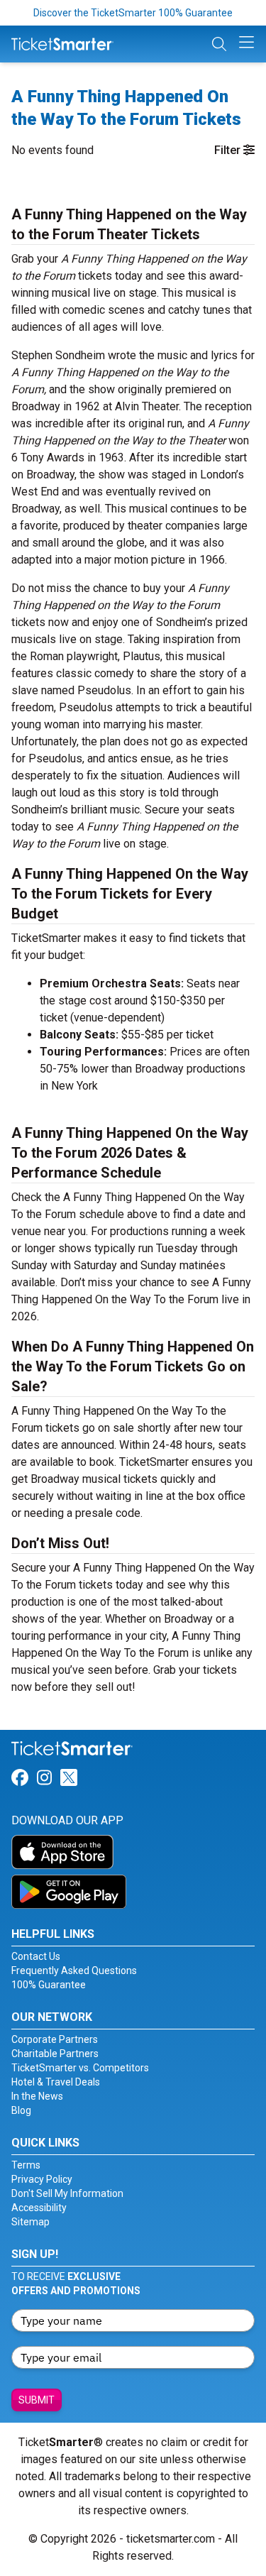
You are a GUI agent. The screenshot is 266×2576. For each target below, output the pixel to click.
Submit (37, 2400)
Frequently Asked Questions (74, 1971)
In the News (37, 2096)
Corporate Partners (55, 2039)
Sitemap (31, 2222)
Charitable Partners (55, 2054)
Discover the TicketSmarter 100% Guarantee (133, 13)
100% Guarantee (49, 1985)
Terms (26, 2165)
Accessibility (39, 2208)
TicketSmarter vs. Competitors (80, 2068)
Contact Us (36, 1956)
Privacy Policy (42, 2179)
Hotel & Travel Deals (56, 2082)
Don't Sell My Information (67, 2193)
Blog (21, 2110)
